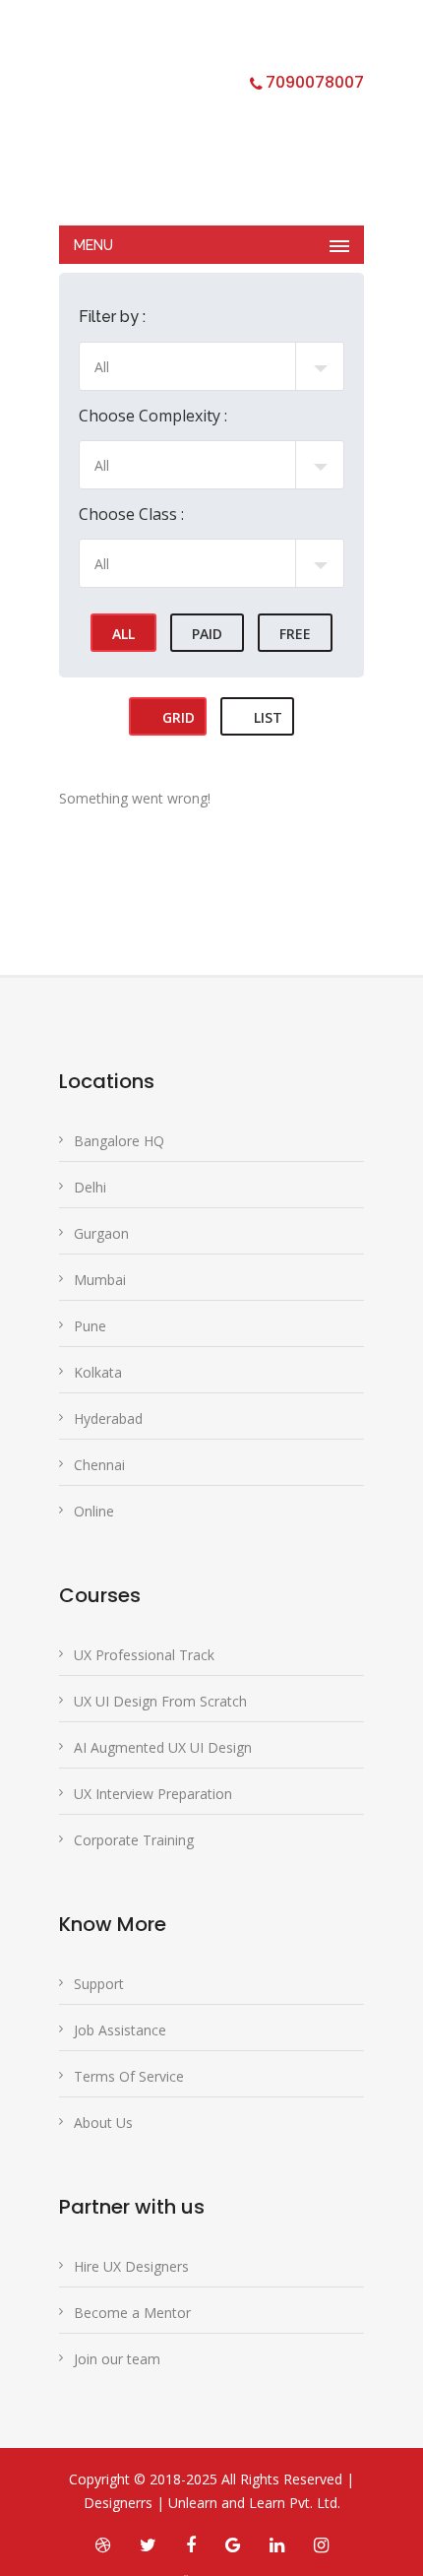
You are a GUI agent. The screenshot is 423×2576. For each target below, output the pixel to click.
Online (94, 1511)
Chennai (99, 1465)
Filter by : (112, 317)
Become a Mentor (132, 2313)
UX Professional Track (144, 1655)
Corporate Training (134, 1840)
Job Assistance (120, 2030)
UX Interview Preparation (153, 1794)
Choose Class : (131, 514)
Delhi (90, 1187)
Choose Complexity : (153, 416)
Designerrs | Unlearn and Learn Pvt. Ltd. (212, 2503)
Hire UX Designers (131, 2266)
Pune (90, 1326)
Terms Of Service (129, 2076)
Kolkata (98, 1372)
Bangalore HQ (119, 1141)
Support (99, 1984)
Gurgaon (101, 1233)
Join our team (117, 2359)
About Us (103, 2123)
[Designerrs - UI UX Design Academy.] (197, 123)
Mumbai (100, 1280)
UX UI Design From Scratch (160, 1701)
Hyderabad (108, 1418)
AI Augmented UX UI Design (163, 1747)
